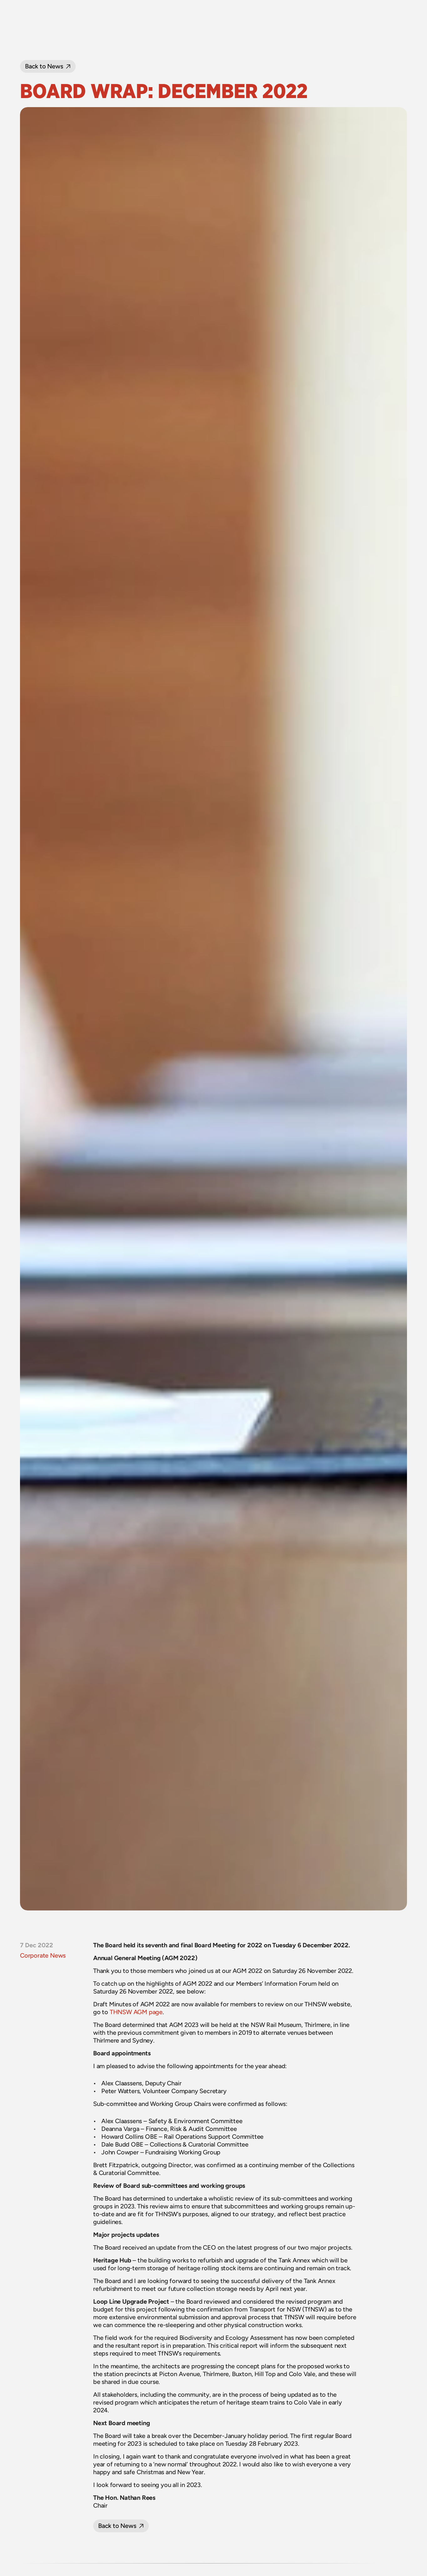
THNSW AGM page (136, 2012)
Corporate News (43, 1955)
